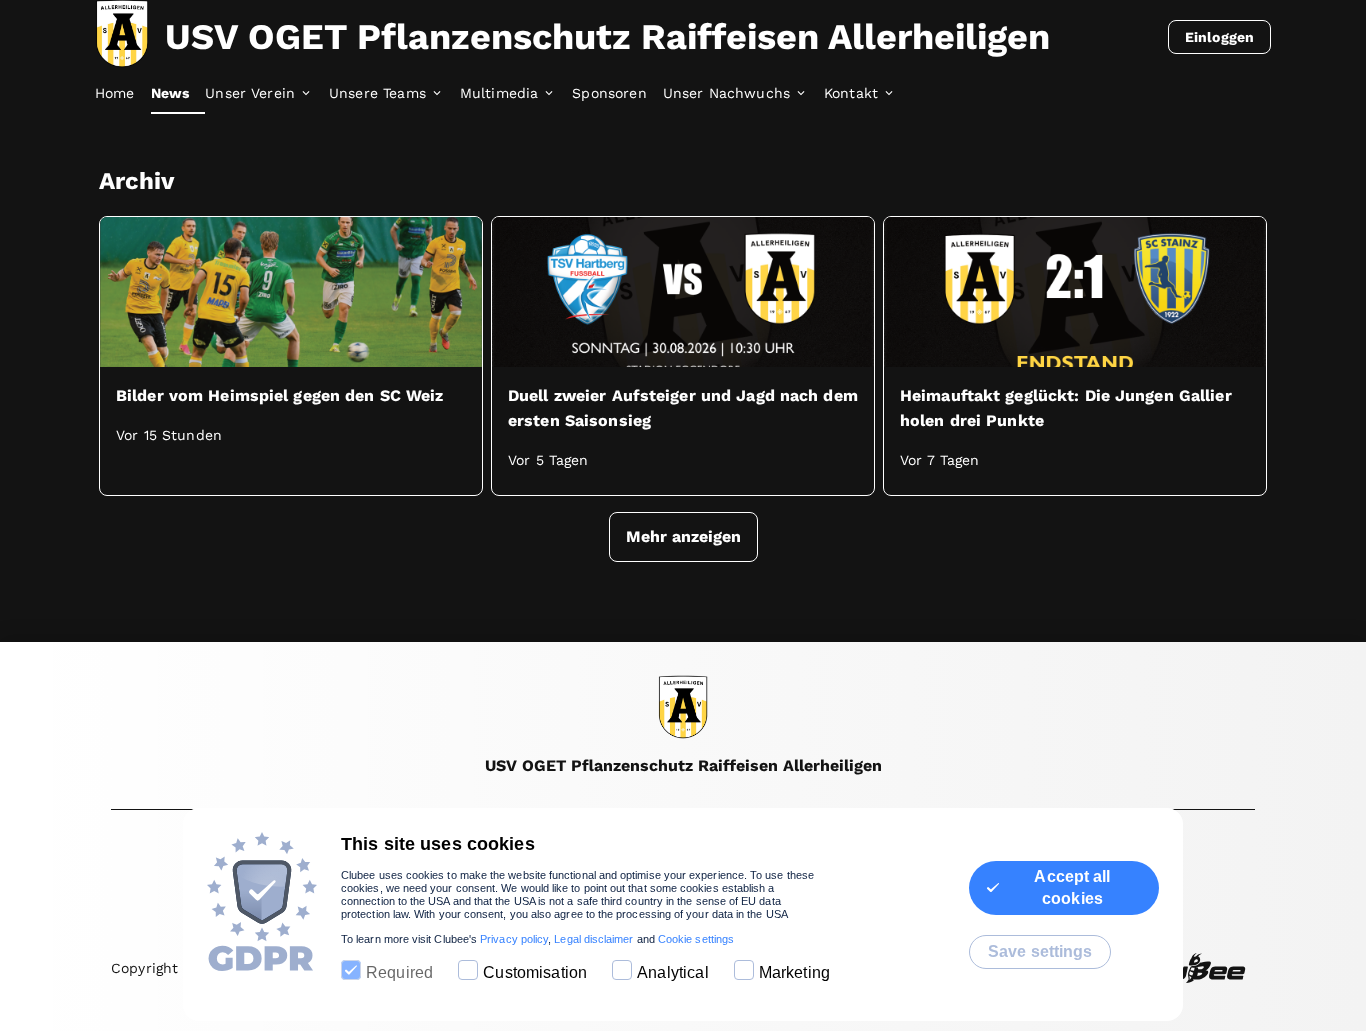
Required (399, 972)
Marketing (794, 972)
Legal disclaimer (593, 939)
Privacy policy (514, 939)
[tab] (123, 94)
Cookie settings (696, 939)
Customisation (535, 972)
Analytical (673, 972)
